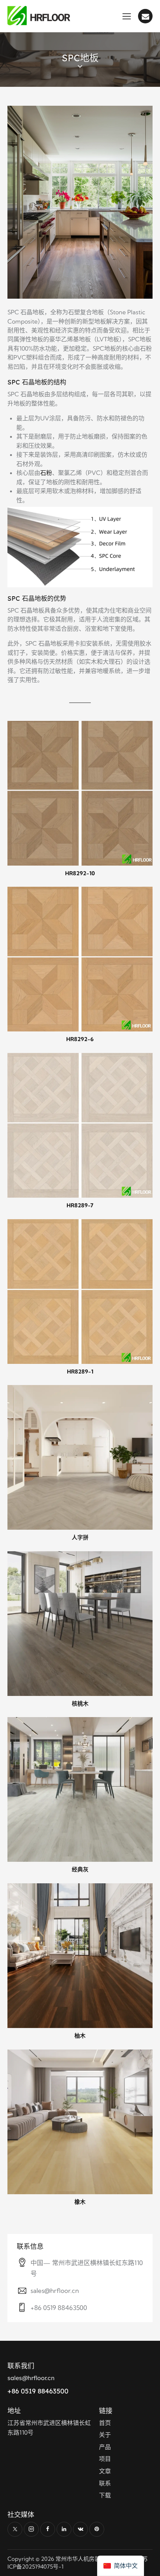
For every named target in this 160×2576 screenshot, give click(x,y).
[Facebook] (48, 2529)
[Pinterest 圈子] (97, 2529)
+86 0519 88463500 (59, 2308)
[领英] (64, 2529)
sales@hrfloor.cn (55, 2290)
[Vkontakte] (80, 2529)
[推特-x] (15, 2529)
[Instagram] (31, 2529)
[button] (127, 16)
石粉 (46, 473)
